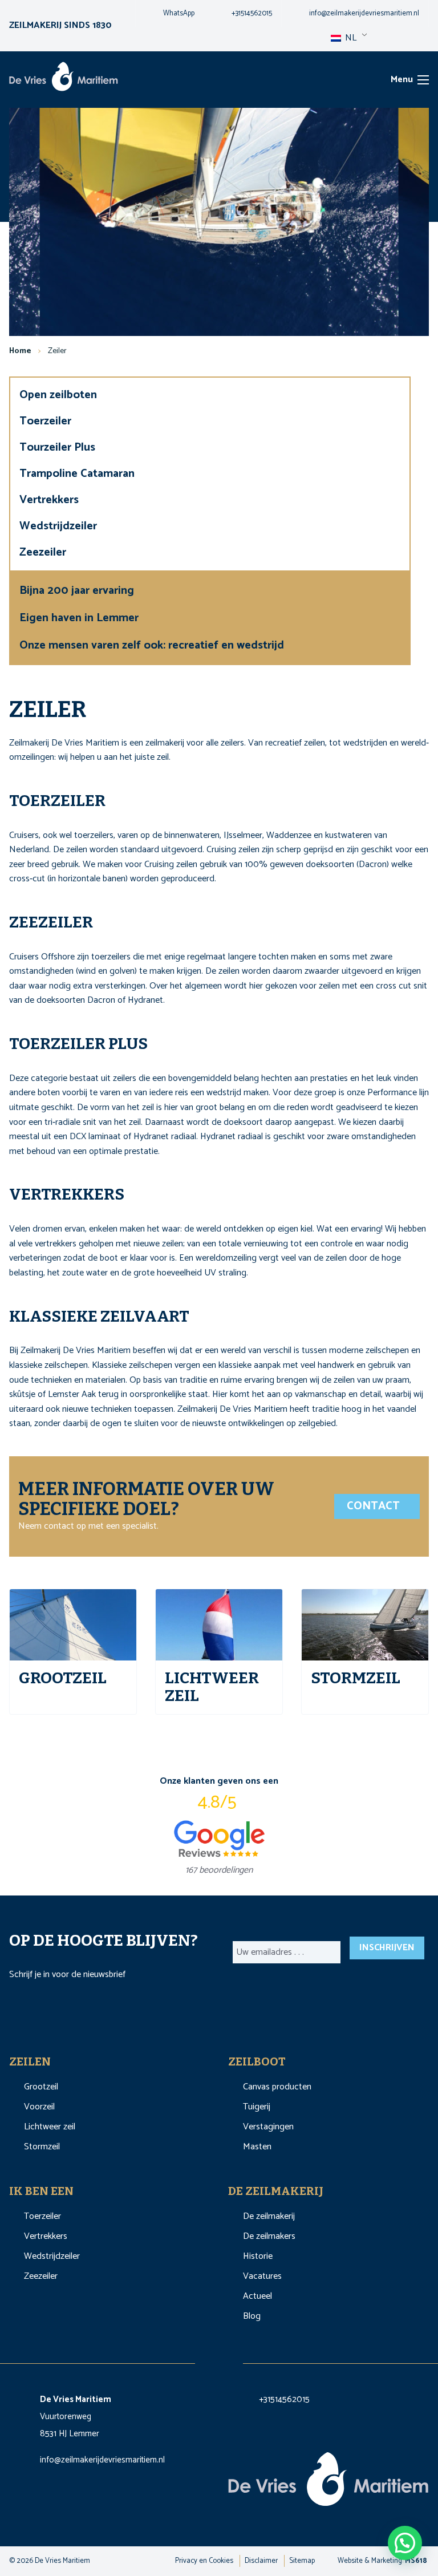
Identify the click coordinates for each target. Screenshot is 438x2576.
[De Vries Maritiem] (64, 79)
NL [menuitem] (350, 38)
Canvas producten (277, 2087)
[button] (405, 2543)
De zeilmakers (269, 2236)
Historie (258, 2256)
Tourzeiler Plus (59, 447)
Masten (257, 2147)
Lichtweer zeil (50, 2127)
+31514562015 (284, 2399)
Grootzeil (41, 2087)
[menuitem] (170, 14)
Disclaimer (261, 2561)
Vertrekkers (50, 500)
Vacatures (262, 2276)
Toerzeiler (47, 421)
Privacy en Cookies (204, 2561)
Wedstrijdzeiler (60, 526)
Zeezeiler (44, 552)
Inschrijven (387, 1948)
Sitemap (302, 2561)
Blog (252, 2316)
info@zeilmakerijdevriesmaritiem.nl (102, 2460)
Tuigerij (257, 2107)
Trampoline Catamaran (78, 474)
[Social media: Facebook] (208, 2360)
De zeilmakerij (269, 2216)
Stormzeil (42, 2147)
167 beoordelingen (219, 1870)
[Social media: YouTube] (232, 2360)
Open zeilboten (60, 395)
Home (20, 351)
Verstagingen (268, 2127)
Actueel (257, 2296)
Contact (375, 1506)
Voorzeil (39, 2107)
